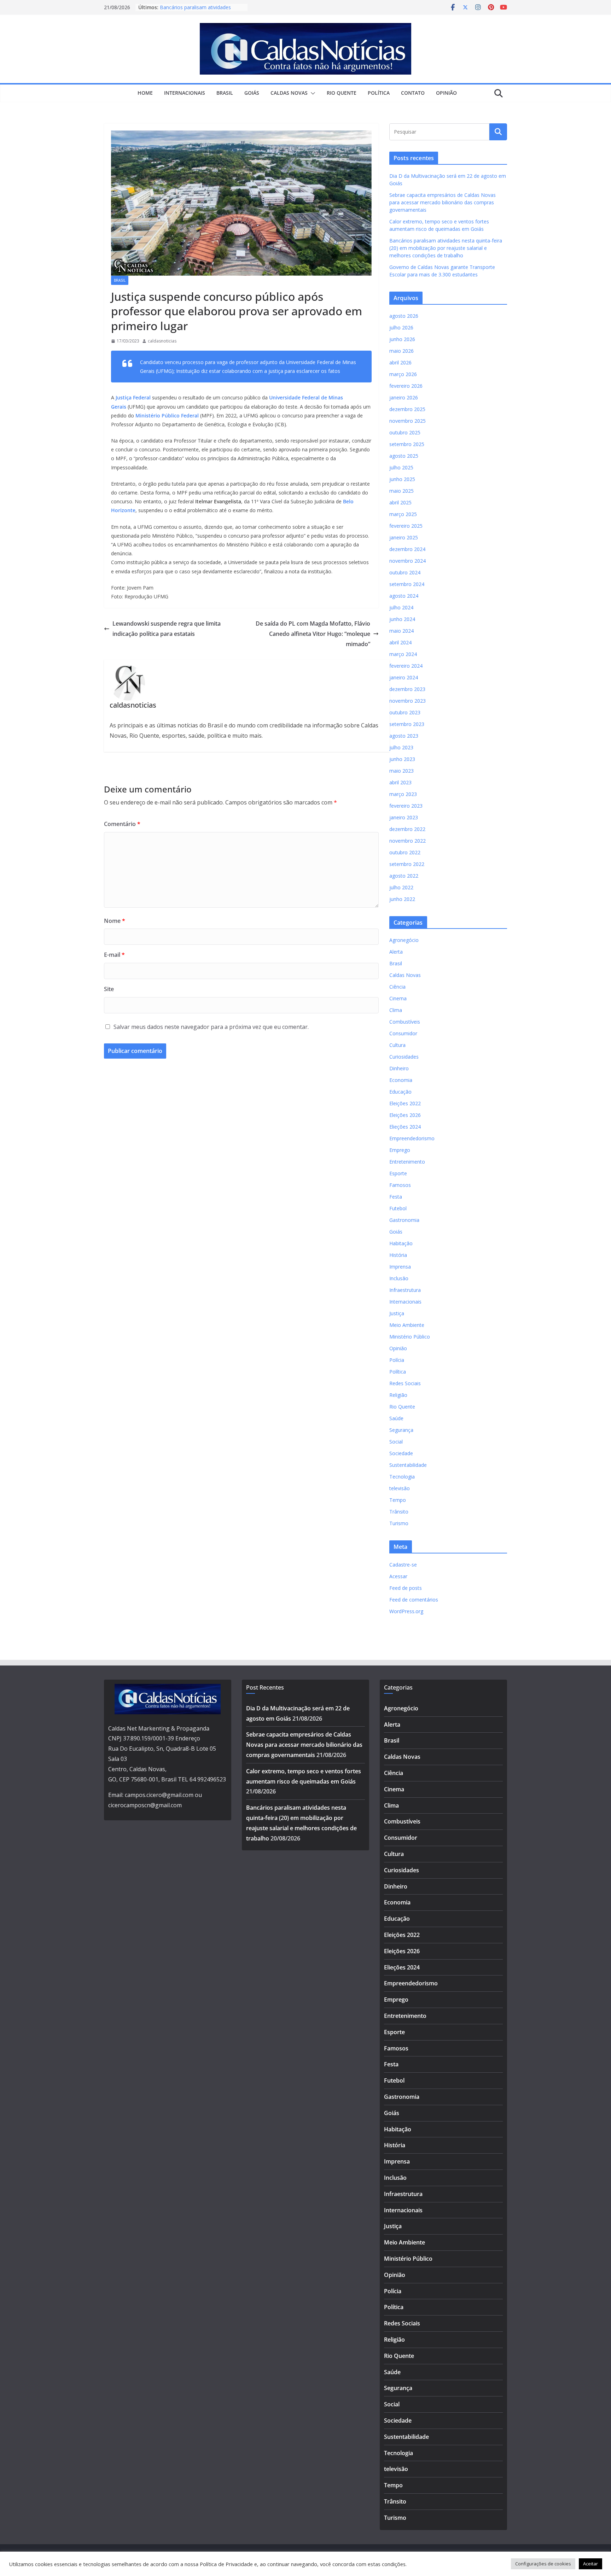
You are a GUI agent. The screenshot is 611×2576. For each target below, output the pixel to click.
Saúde (396, 1418)
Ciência (397, 987)
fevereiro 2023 (406, 806)
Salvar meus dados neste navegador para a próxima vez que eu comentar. (211, 1027)
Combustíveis (405, 1022)
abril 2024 (400, 642)
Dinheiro (399, 1068)
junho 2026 (402, 339)
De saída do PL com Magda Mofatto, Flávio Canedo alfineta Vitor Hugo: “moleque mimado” (313, 634)
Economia (401, 1080)
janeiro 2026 (404, 397)
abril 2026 (400, 362)
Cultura (397, 1045)
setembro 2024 (407, 584)
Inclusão (399, 1278)
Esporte (398, 1173)
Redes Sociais (405, 1383)
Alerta (396, 952)
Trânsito (399, 1512)
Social (396, 1442)
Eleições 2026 (405, 1115)
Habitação (401, 1243)
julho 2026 (401, 327)
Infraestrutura (405, 1290)
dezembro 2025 (407, 409)
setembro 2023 (407, 724)
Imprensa (400, 1267)
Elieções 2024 (405, 1127)
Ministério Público (410, 1337)
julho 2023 (401, 747)
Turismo (399, 1523)
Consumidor (403, 1033)
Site (109, 989)
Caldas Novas (289, 93)
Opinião (446, 93)
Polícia (397, 1360)
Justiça (397, 1313)
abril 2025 (400, 502)
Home (145, 93)
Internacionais (185, 93)
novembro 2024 (408, 561)
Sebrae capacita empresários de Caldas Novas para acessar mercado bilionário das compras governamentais (443, 202)
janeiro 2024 (404, 677)
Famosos (400, 1185)
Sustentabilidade (408, 1465)
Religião (398, 1395)
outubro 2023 (405, 712)
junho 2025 (402, 479)
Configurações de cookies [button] (543, 2564)
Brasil (225, 93)
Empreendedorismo (412, 1138)
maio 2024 (401, 631)
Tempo (398, 1500)
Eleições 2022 (405, 1103)
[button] (312, 93)
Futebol (398, 1208)
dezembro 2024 (407, 549)
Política (379, 93)
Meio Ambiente (407, 1325)
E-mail (114, 955)
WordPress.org (406, 1611)
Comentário (122, 824)
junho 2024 (402, 619)
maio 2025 (401, 491)
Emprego (400, 1150)
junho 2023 (402, 759)
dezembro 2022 (407, 829)
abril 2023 (400, 782)
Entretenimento (407, 1162)
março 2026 (403, 374)
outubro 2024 (405, 572)
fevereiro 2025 (406, 526)
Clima (396, 1010)
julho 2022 (401, 887)
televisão (400, 1488)
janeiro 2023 (404, 817)
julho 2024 (401, 607)
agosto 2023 (404, 736)
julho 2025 (401, 467)
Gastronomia (404, 1220)
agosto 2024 (404, 596)
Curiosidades (404, 1057)
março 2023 (403, 794)
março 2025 (403, 514)
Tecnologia (402, 1477)
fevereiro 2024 (406, 666)
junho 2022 (402, 899)
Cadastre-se (403, 1565)
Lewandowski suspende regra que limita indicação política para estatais (167, 629)
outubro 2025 (405, 432)
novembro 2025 (408, 421)
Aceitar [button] (590, 2564)
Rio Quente (342, 93)
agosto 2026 (404, 316)
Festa (396, 1197)
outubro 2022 (405, 852)
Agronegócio (404, 940)
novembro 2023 (408, 701)
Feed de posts (406, 1588)
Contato (413, 93)
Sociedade (401, 1453)
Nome (115, 921)
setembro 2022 (407, 864)
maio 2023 (401, 771)
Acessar (398, 1576)
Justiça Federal (133, 397)
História (398, 1255)
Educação (400, 1092)
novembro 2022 (408, 841)
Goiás (252, 93)
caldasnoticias (162, 341)
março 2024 (403, 654)
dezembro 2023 (407, 689)
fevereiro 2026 (406, 386)
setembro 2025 (407, 444)
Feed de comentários (414, 1600)
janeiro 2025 (404, 537)
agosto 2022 (404, 876)
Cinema (398, 998)
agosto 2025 (404, 456)
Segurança (401, 1430)
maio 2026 (401, 351)
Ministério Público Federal (166, 415)
